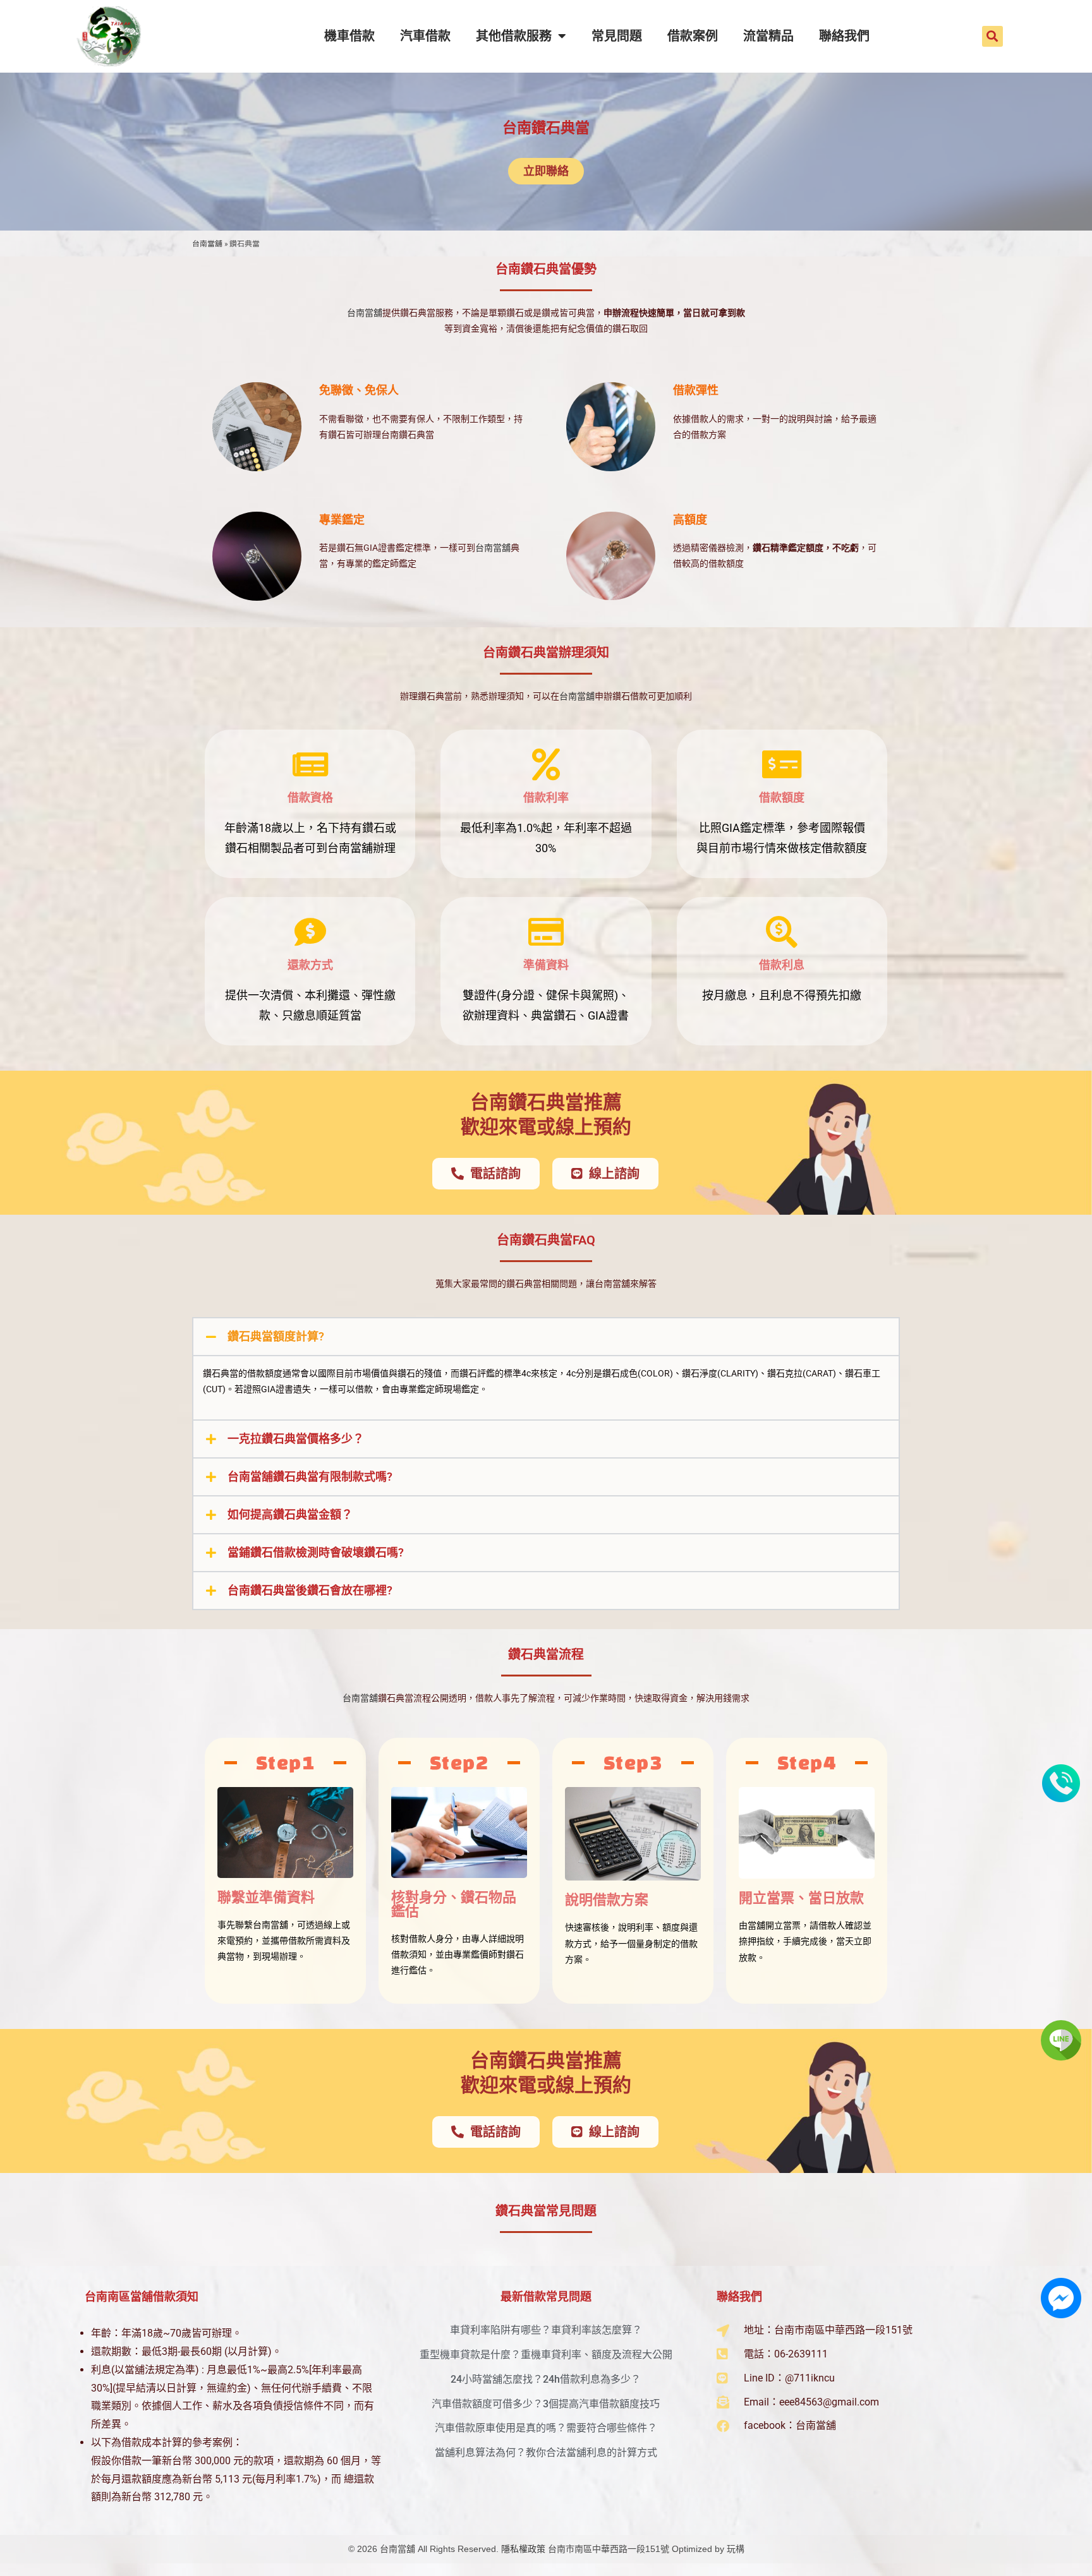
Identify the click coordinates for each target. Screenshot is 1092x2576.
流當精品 (768, 36)
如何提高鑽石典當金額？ (290, 1514)
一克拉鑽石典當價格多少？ (296, 1439)
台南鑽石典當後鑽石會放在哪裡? (310, 1590)
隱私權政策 (523, 2549)
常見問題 (617, 36)
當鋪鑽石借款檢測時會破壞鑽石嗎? (316, 1552)
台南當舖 (207, 244)
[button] (992, 36)
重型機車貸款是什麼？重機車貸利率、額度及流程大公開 (546, 2355)
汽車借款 (425, 36)
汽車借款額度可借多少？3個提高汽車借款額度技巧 (546, 2404)
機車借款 (349, 36)
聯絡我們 (844, 36)
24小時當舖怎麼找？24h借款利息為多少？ (546, 2379)
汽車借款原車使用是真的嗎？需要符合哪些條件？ (546, 2428)
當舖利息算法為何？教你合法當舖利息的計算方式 (546, 2453)
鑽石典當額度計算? (276, 1336)
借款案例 (693, 36)
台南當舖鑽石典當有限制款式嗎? (310, 1477)
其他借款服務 (514, 36)
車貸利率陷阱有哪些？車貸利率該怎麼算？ (546, 2330)
